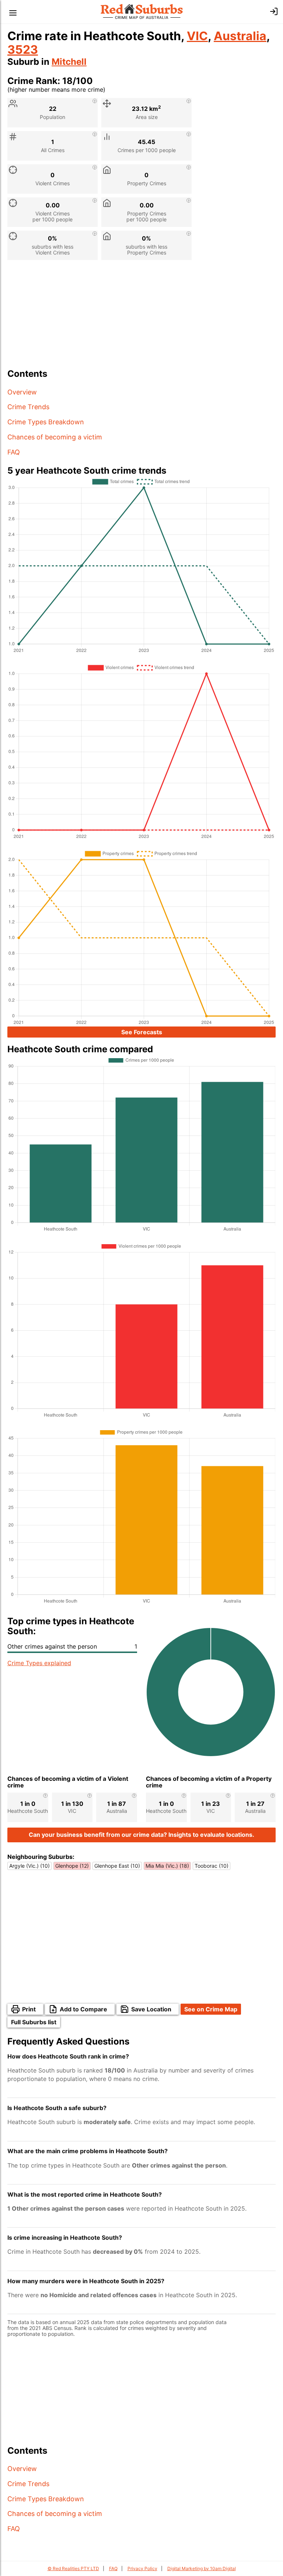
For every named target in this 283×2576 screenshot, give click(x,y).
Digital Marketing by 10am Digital (202, 2568)
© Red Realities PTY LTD (73, 2568)
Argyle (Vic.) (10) (29, 1866)
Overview (22, 392)
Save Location (151, 2009)
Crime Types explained (39, 1663)
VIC (197, 36)
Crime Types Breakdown (46, 422)
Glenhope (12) (72, 1866)
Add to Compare (83, 2009)
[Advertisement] (141, 317)
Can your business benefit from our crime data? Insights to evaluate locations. (141, 1835)
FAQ (14, 452)
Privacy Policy (142, 2568)
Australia (240, 36)
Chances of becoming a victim (55, 437)
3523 (23, 50)
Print (29, 2009)
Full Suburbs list (34, 2022)
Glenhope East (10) (117, 1866)
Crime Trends (28, 407)
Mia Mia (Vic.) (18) (167, 1866)
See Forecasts (142, 1032)
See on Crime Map (211, 2009)
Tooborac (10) (212, 1866)
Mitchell (69, 62)
